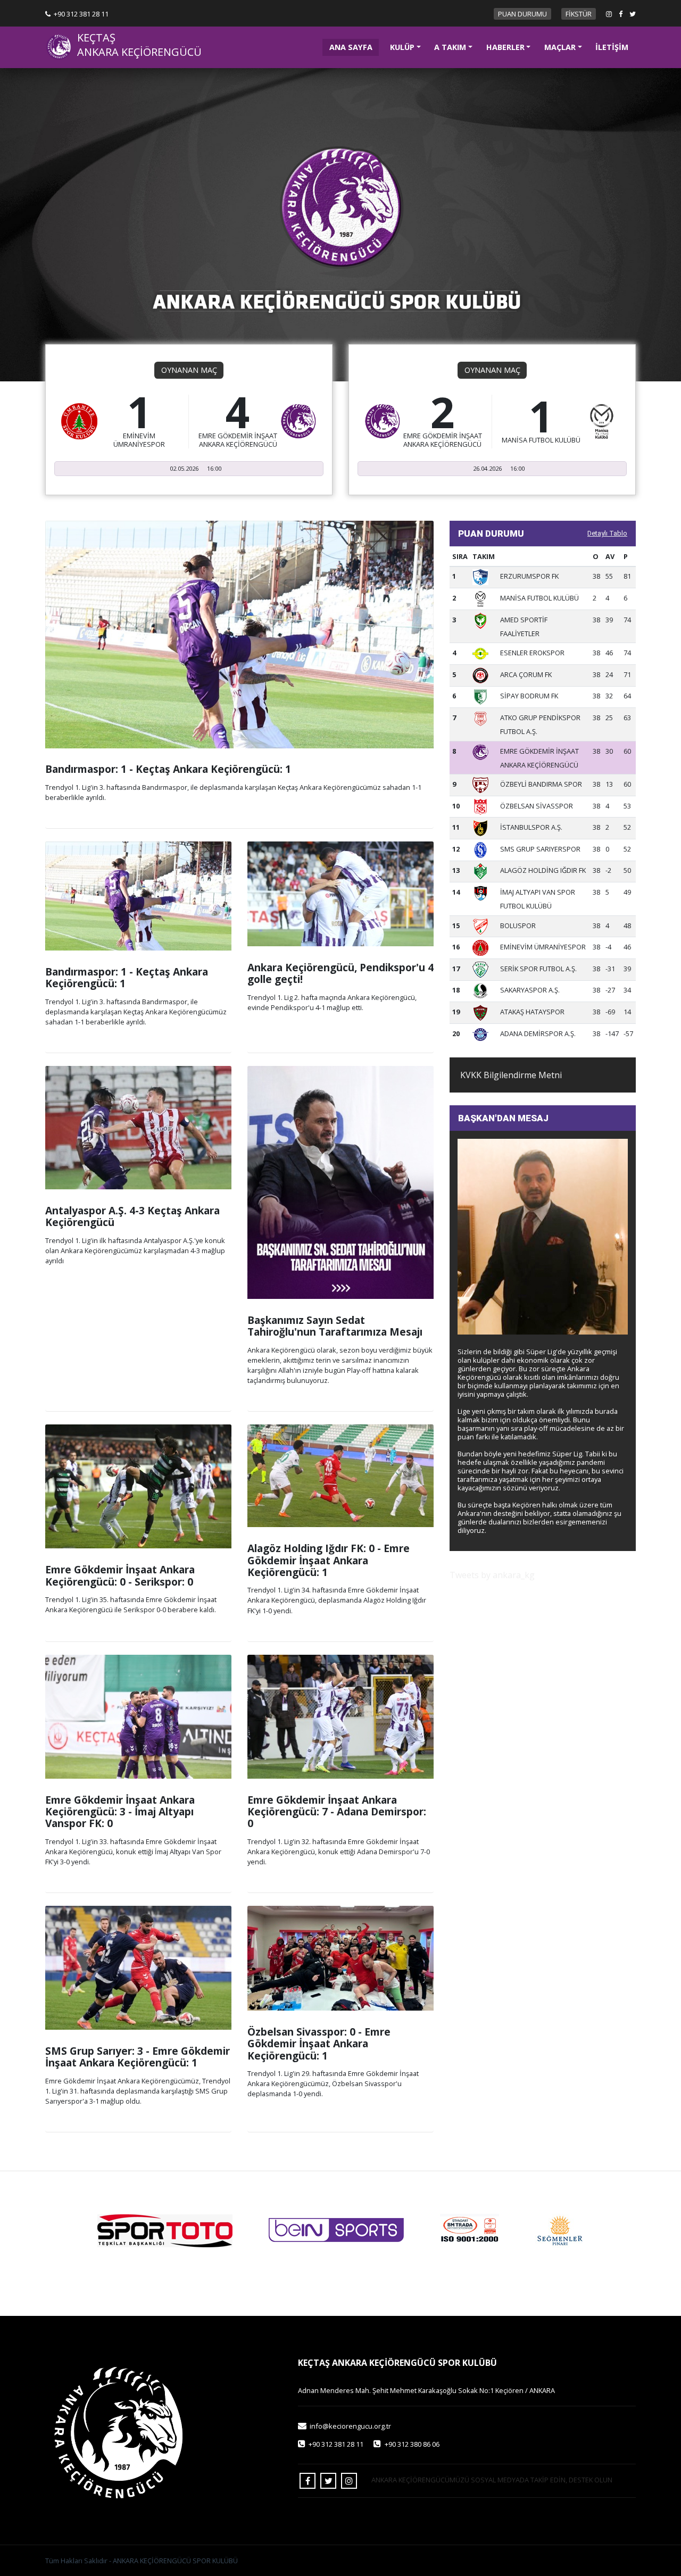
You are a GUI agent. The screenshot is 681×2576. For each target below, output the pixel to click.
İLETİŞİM (612, 47)
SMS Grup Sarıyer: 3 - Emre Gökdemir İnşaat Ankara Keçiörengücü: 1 (138, 2057)
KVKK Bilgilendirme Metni (511, 1075)
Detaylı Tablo (607, 533)
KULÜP (402, 47)
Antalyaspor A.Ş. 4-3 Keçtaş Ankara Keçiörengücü (132, 1216)
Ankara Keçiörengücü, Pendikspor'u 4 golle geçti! (340, 973)
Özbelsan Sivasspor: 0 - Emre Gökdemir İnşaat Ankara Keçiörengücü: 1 (319, 2044)
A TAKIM (450, 47)
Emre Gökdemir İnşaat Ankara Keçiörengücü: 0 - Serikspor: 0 (120, 1575)
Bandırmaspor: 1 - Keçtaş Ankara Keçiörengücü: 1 (168, 769)
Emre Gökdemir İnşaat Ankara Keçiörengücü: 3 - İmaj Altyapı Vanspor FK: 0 (120, 1812)
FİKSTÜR (579, 14)
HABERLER (505, 47)
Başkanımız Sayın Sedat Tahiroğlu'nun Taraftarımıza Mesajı (335, 1326)
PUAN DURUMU (522, 14)
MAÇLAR (560, 47)
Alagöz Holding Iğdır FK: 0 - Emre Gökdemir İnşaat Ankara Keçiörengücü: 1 (329, 1560)
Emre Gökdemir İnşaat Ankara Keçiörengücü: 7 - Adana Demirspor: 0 (337, 1812)
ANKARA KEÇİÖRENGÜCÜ (139, 52)
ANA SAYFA (354, 47)
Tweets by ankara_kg (492, 1575)
